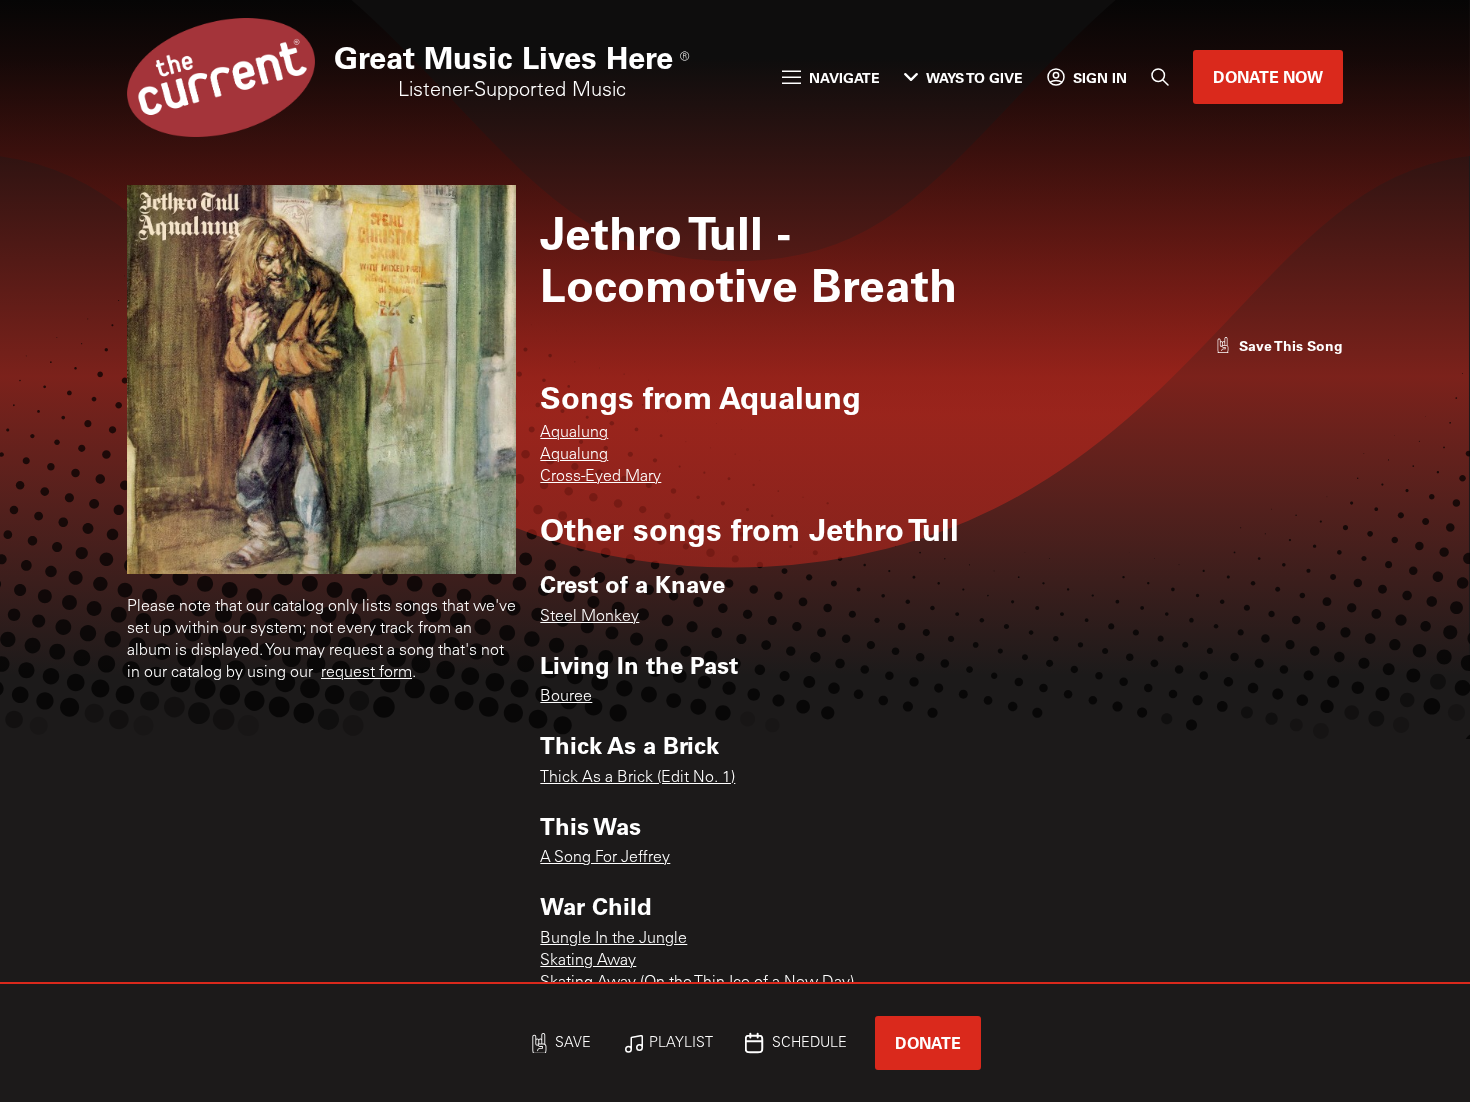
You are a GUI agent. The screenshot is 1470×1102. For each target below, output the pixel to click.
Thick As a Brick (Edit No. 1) (637, 778)
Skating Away (588, 961)
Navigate (844, 77)
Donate (928, 1042)
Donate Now (1268, 76)
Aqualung (574, 433)
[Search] (1160, 77)
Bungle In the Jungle (613, 939)
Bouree (566, 697)
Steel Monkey (589, 617)
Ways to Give (974, 77)
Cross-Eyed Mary (600, 477)
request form (366, 673)
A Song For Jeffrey (605, 858)
